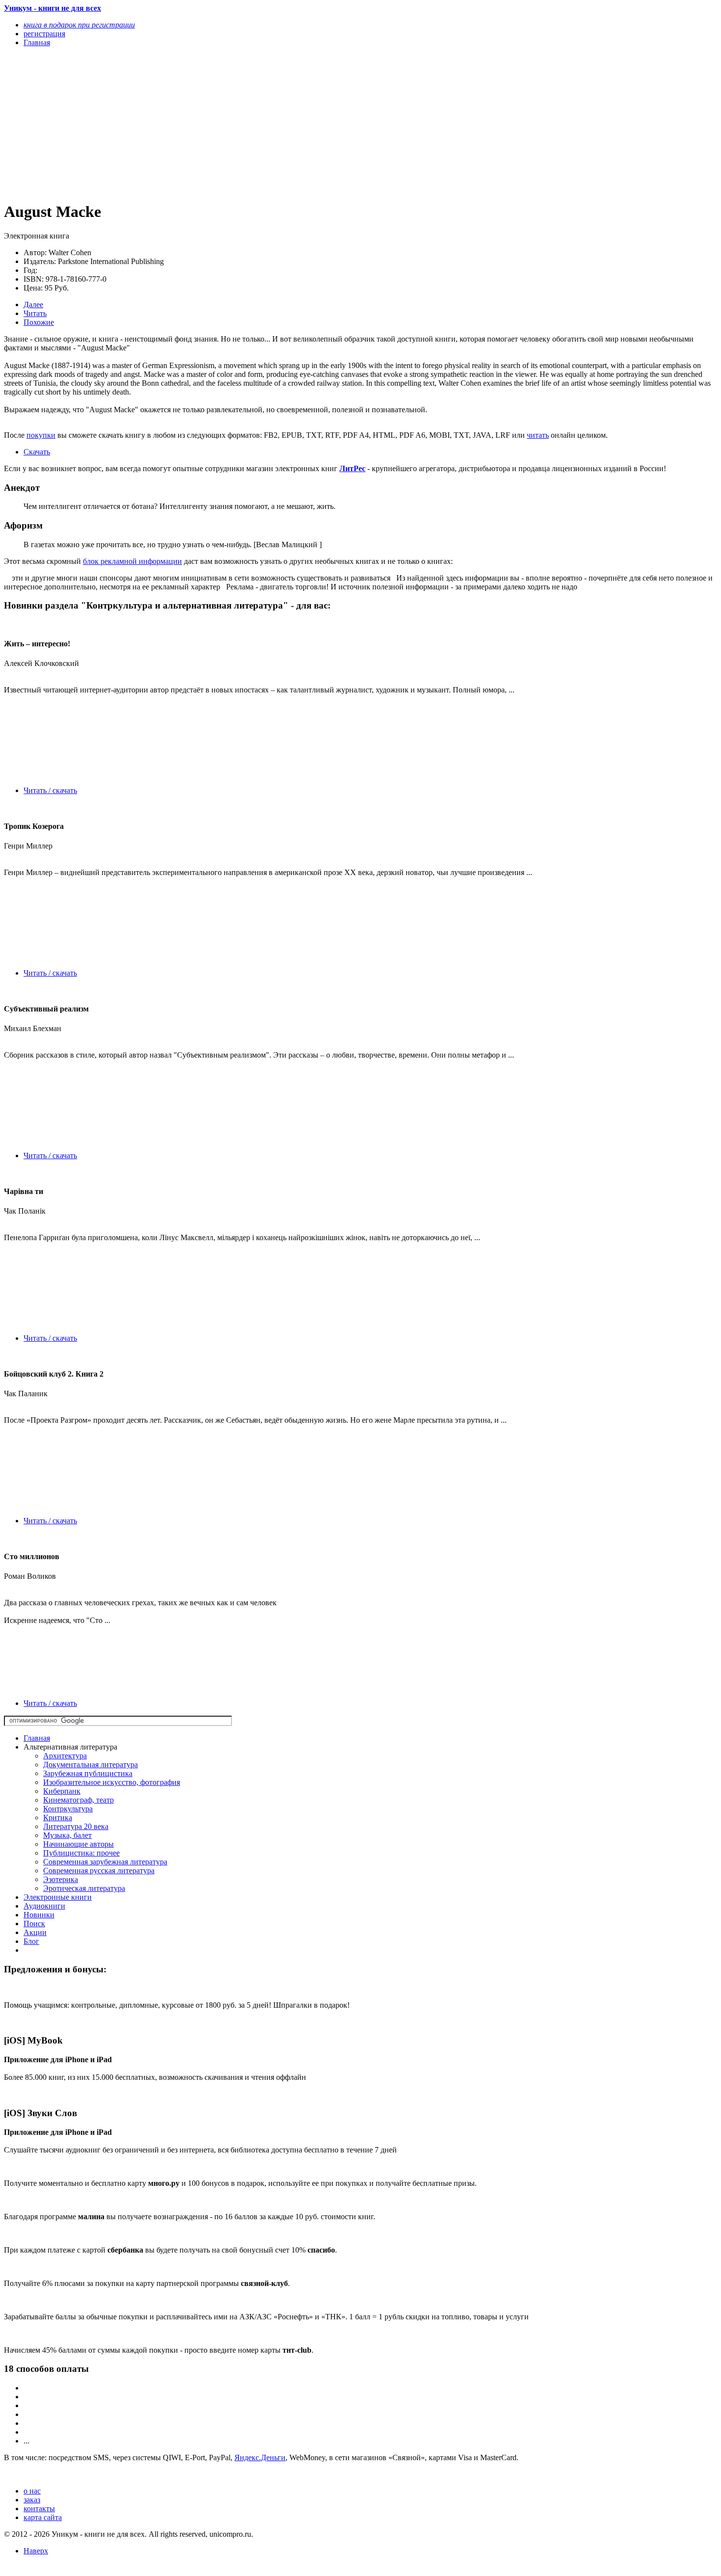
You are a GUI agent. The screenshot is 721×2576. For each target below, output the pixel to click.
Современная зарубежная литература (105, 1862)
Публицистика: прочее (81, 1853)
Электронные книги (58, 1897)
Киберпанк (62, 1791)
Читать (35, 313)
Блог (31, 1941)
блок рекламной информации (132, 561)
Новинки (39, 1915)
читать (538, 435)
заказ (32, 2500)
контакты (39, 2509)
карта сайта (43, 2517)
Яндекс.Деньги (260, 2457)
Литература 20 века (76, 1826)
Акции (35, 1932)
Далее (33, 305)
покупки (41, 435)
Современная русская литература (99, 1871)
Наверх (36, 2551)
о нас (32, 2491)
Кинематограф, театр (78, 1800)
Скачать (37, 452)
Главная (37, 1738)
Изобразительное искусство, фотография (112, 1782)
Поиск (34, 1924)
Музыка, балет (67, 1835)
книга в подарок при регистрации (79, 25)
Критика (58, 1818)
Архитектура (65, 1756)
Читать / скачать (50, 790)
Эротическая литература (84, 1888)
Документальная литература (90, 1765)
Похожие (39, 322)
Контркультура (68, 1809)
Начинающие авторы (78, 1844)
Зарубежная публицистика (88, 1773)
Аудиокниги (44, 1906)
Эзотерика (61, 1879)
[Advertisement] (254, 124)
